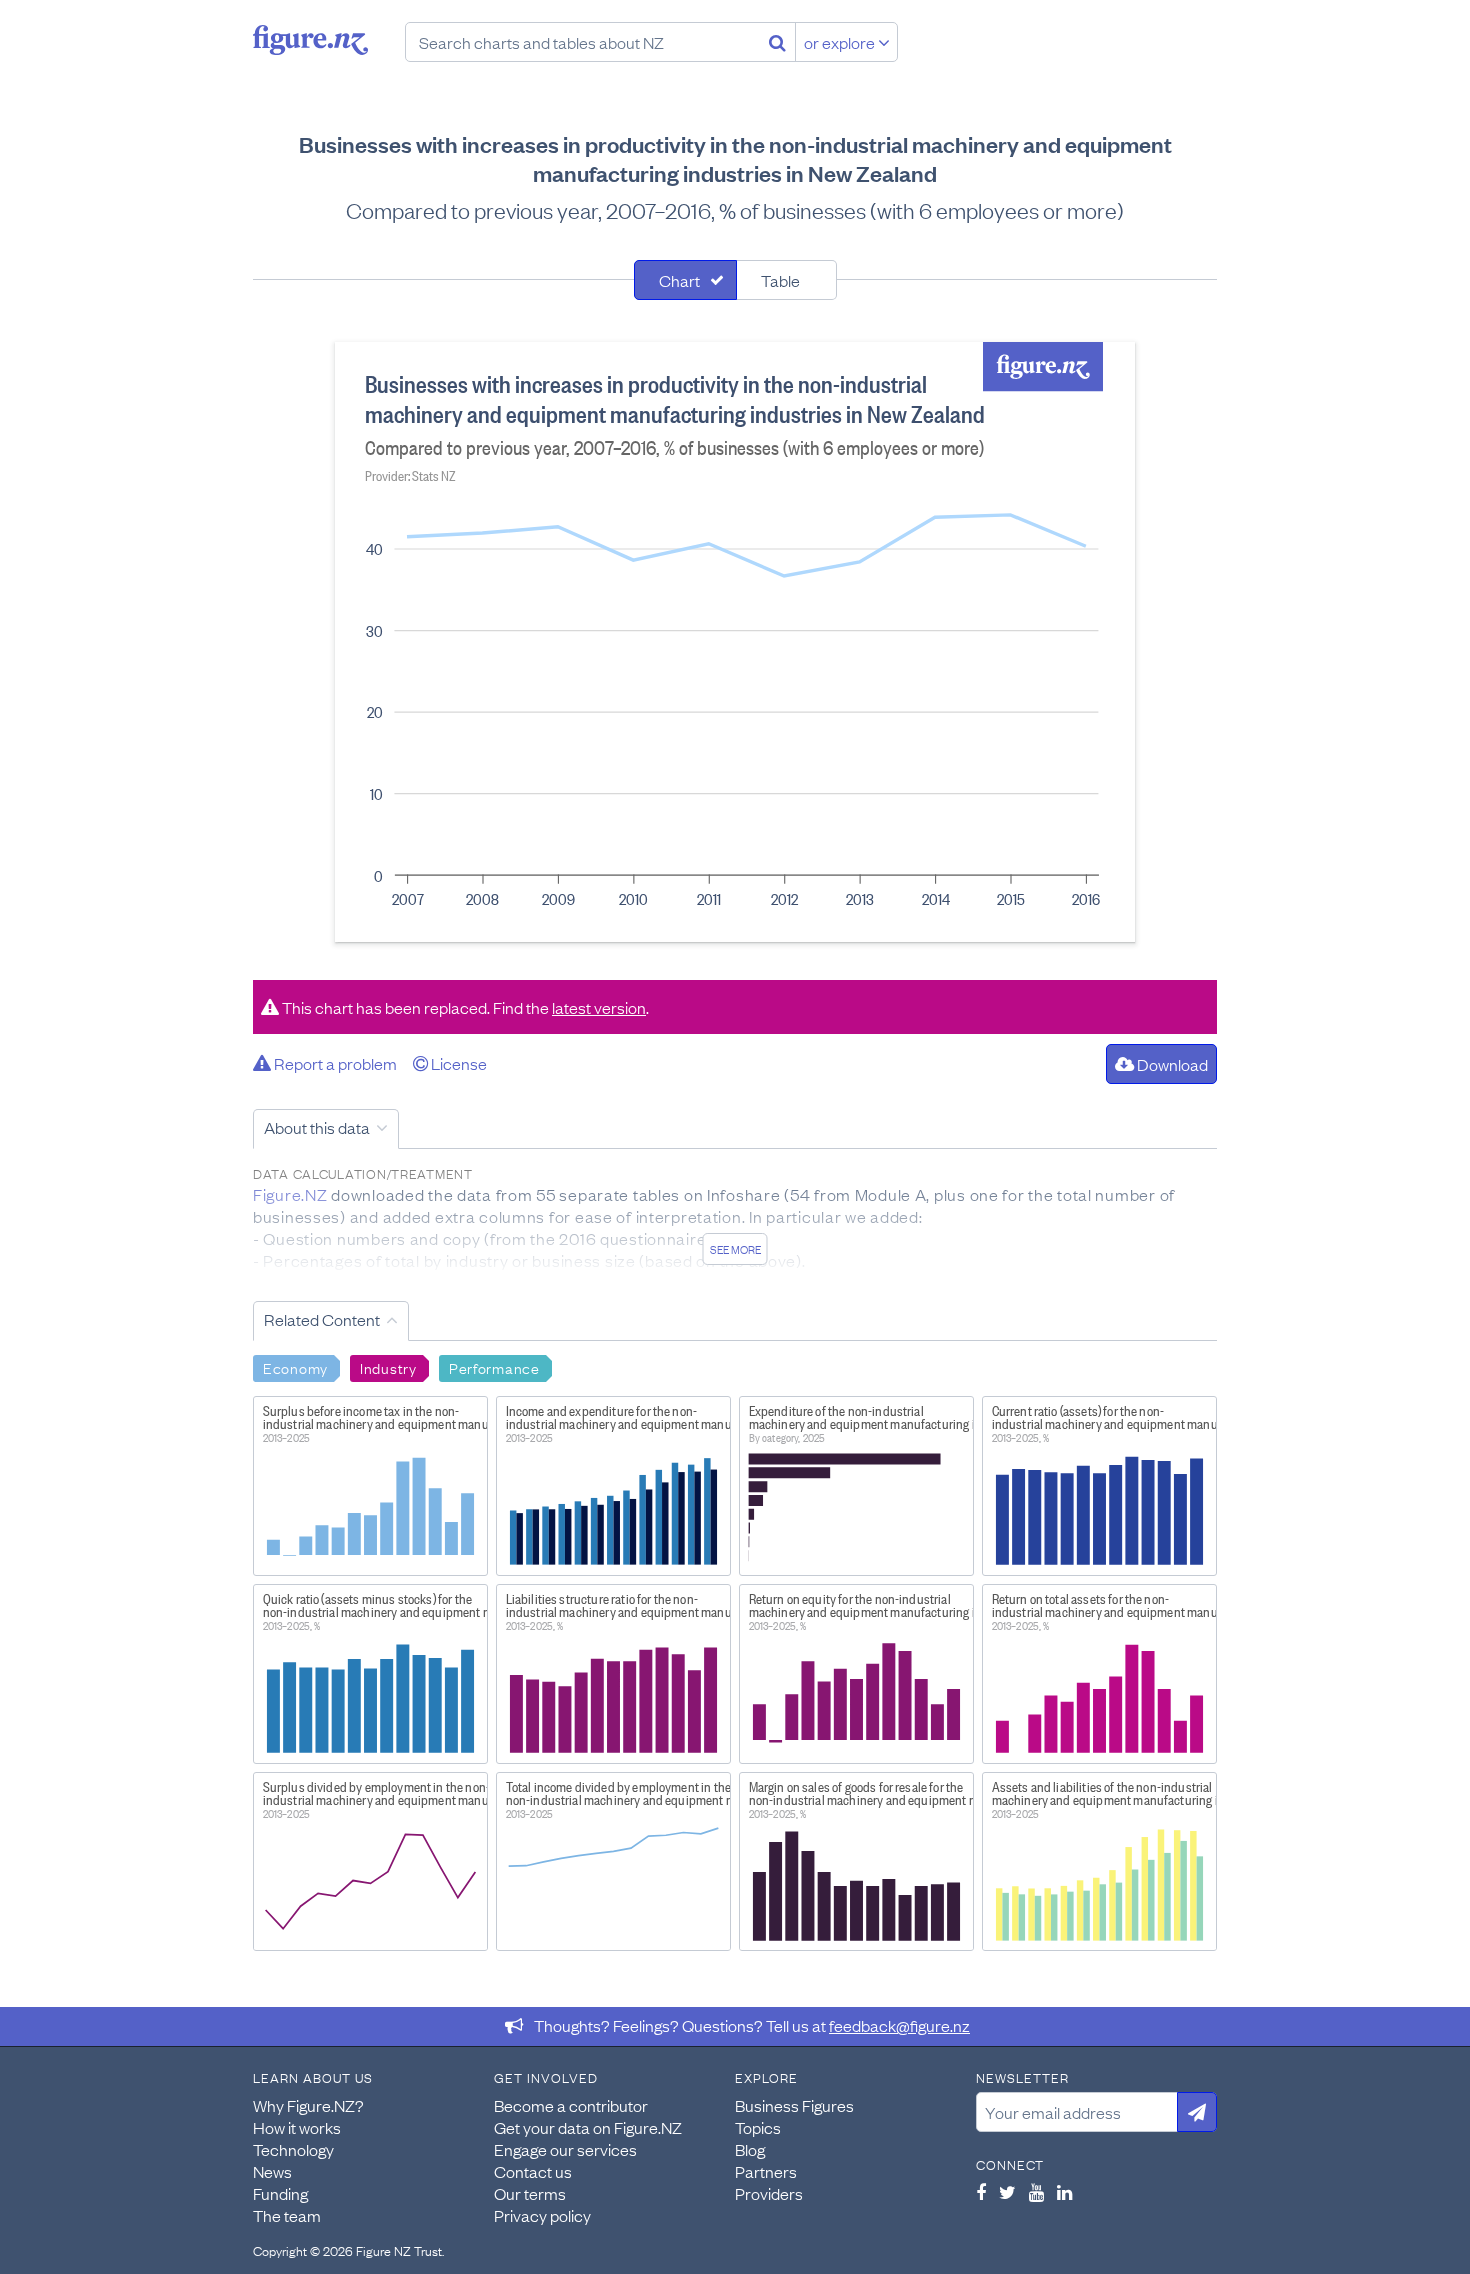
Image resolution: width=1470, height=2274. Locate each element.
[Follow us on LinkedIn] (1064, 2192)
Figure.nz (310, 40)
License (457, 1063)
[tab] (685, 280)
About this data (317, 1127)
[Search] (777, 42)
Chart (679, 280)
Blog (750, 2149)
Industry (388, 1367)
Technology (293, 2149)
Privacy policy (542, 2215)
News (272, 2171)
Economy (295, 1367)
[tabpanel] (735, 642)
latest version (599, 1007)
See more (735, 1249)
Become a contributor (571, 2105)
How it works (297, 2127)
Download (1171, 1064)
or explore (841, 42)
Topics (758, 2127)
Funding (280, 2193)
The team (287, 2215)
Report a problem (334, 1063)
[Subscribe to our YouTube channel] (1036, 2192)
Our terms (530, 2193)
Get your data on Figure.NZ (588, 2127)
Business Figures (794, 2105)
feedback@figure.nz (899, 2025)
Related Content (322, 1319)
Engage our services (565, 2149)
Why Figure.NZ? (308, 2105)
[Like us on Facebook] (981, 2192)
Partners (766, 2171)
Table (780, 280)
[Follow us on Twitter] (1007, 2192)
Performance (494, 1367)
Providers (769, 2193)
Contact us (533, 2171)
